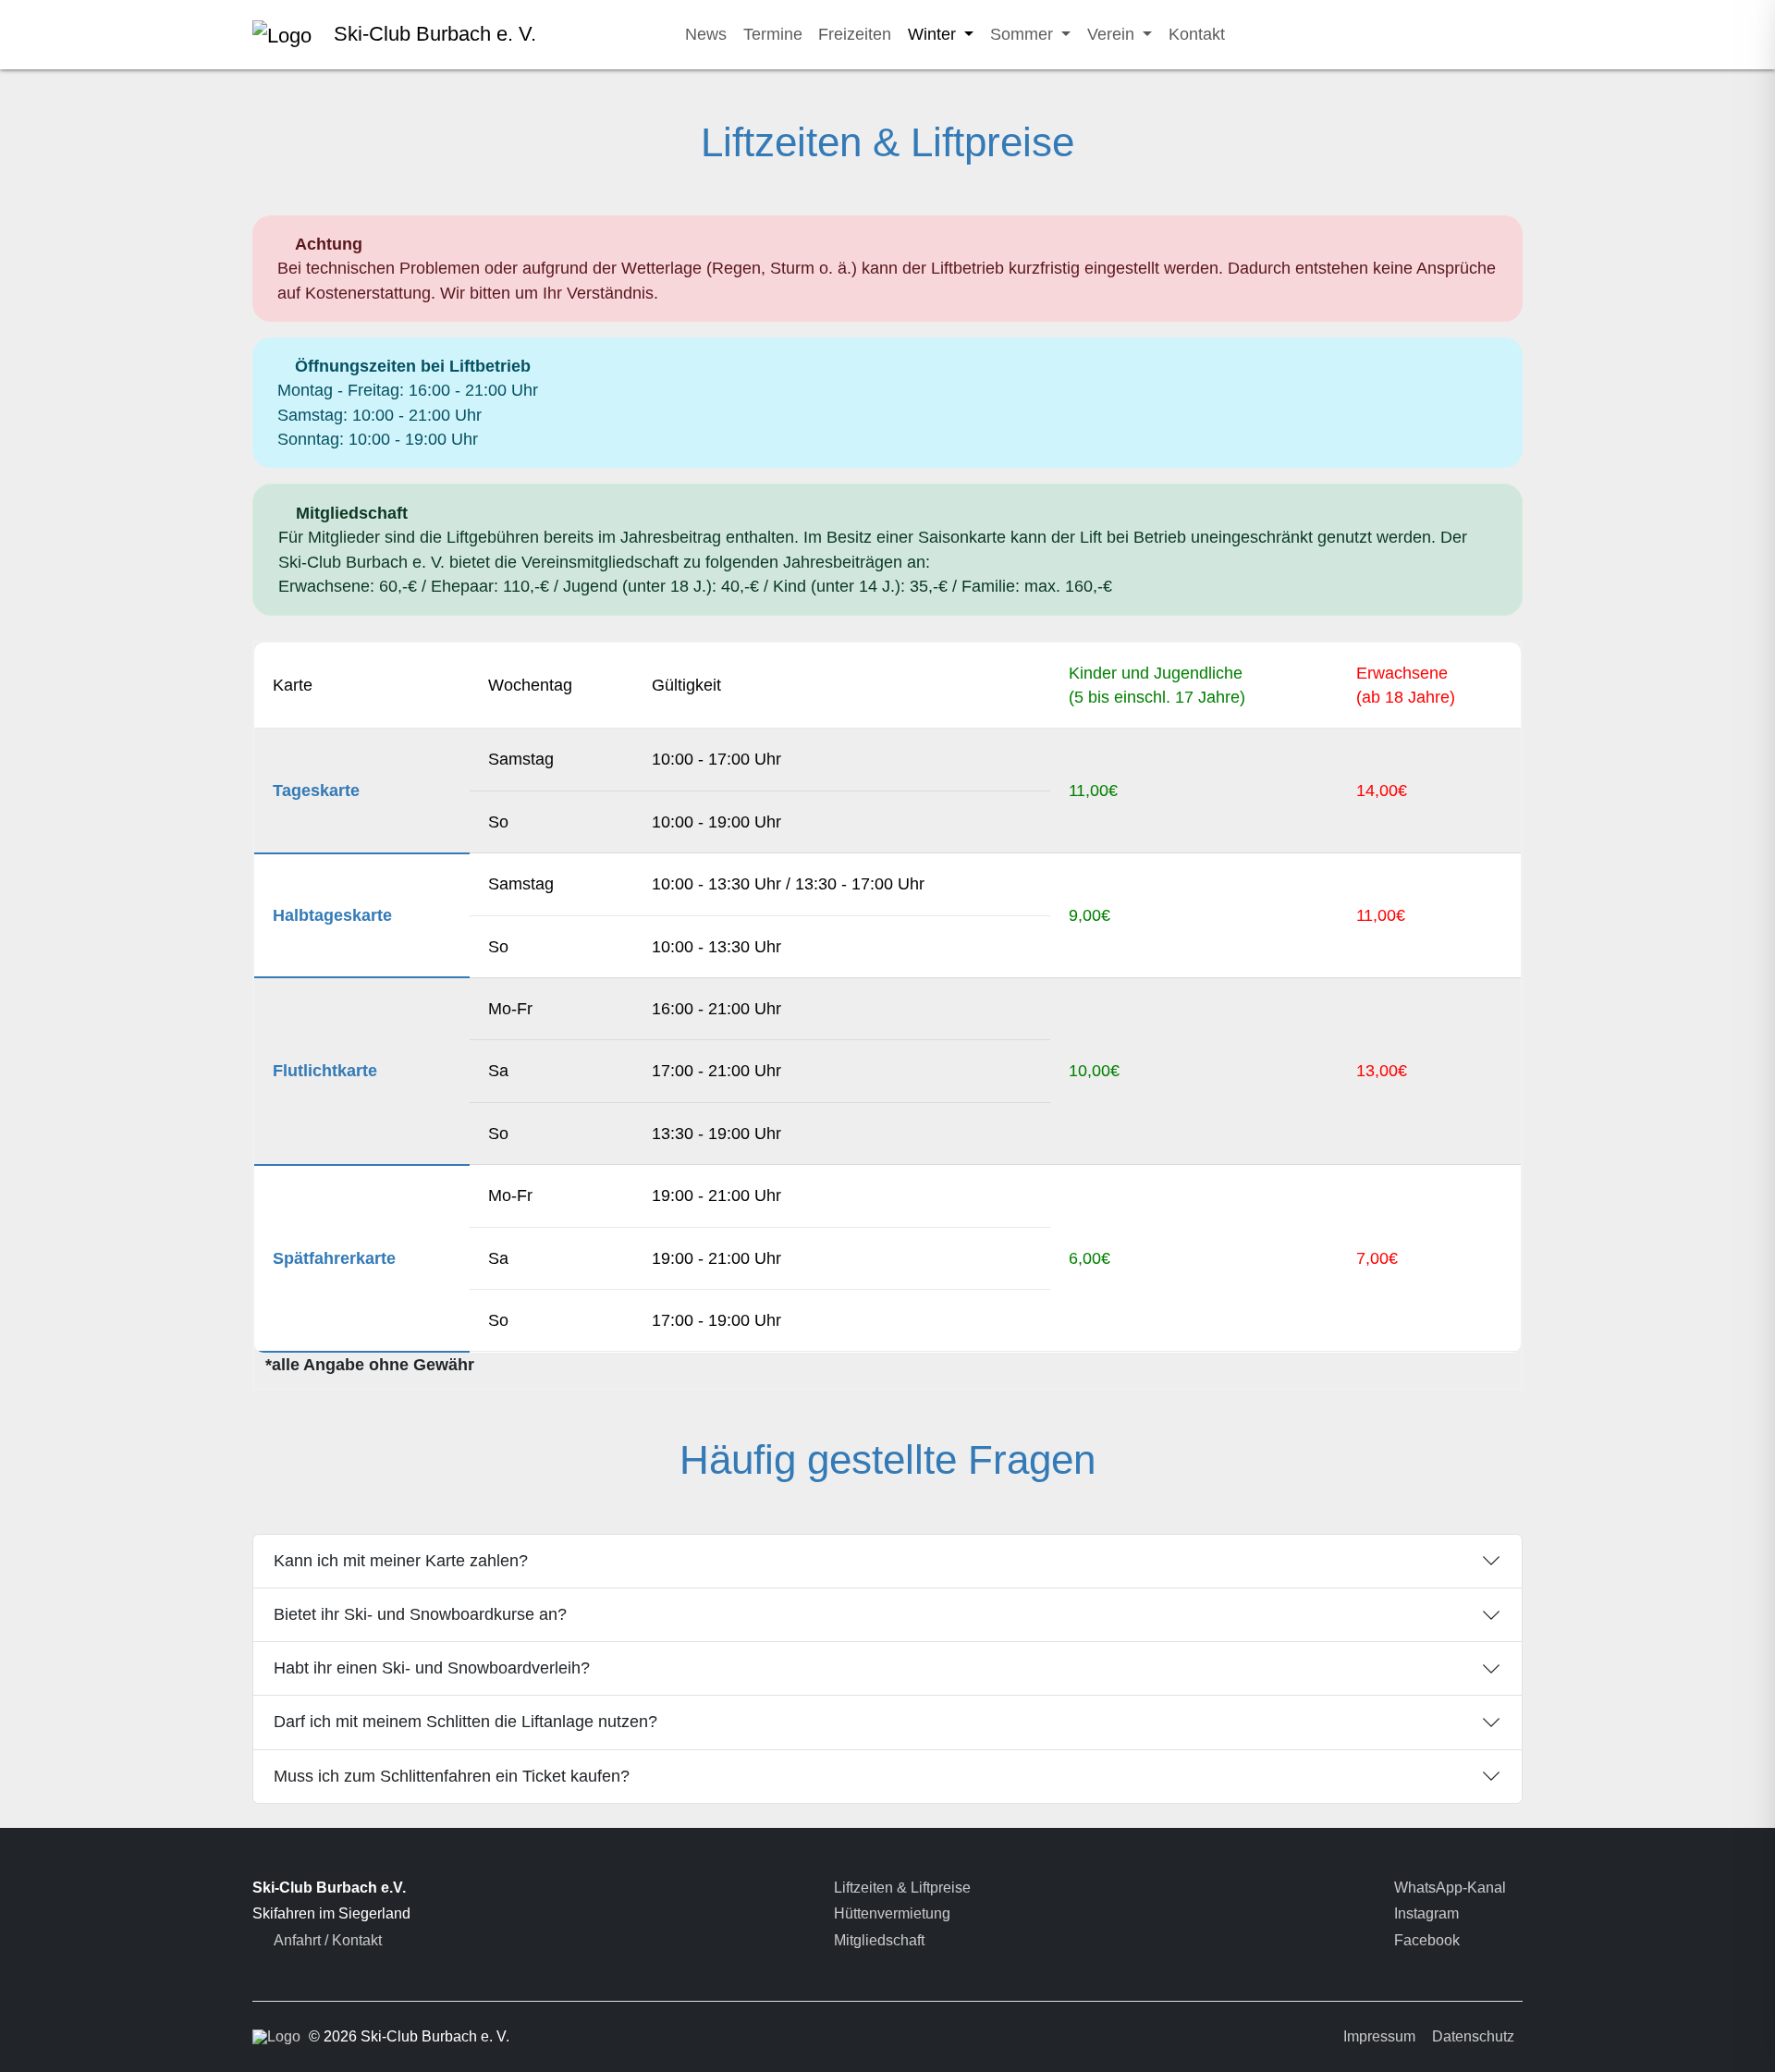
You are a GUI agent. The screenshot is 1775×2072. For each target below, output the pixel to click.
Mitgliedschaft (877, 1940)
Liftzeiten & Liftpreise (900, 1888)
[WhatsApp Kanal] (1377, 35)
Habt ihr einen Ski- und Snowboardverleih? (432, 1668)
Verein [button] (1113, 34)
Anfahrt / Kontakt (326, 1940)
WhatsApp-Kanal (1448, 1888)
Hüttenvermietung (890, 1913)
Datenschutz (1473, 2036)
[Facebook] (1471, 35)
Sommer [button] (1024, 34)
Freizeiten (855, 34)
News (706, 34)
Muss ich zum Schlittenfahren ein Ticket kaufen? (452, 1776)
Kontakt (1197, 34)
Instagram (1425, 1913)
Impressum (1379, 2036)
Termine (773, 34)
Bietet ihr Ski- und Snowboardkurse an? (420, 1614)
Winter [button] (934, 34)
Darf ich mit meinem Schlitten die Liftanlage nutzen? (465, 1722)
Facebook (1425, 1940)
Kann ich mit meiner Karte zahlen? (401, 1561)
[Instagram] (1424, 35)
